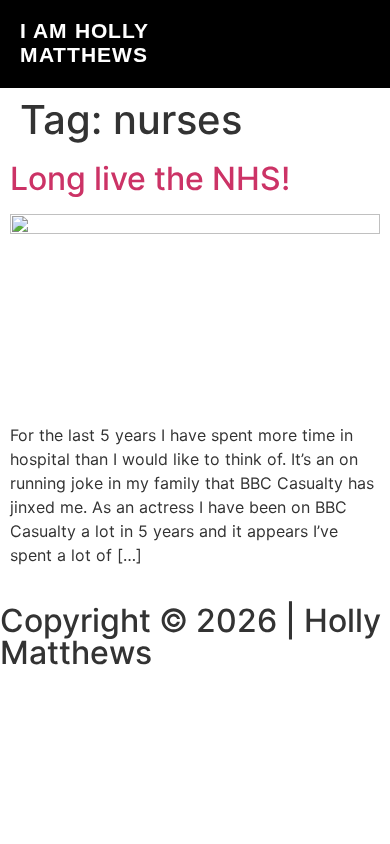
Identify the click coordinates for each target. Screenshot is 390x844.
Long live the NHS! (150, 178)
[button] (364, 44)
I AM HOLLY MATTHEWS (84, 42)
